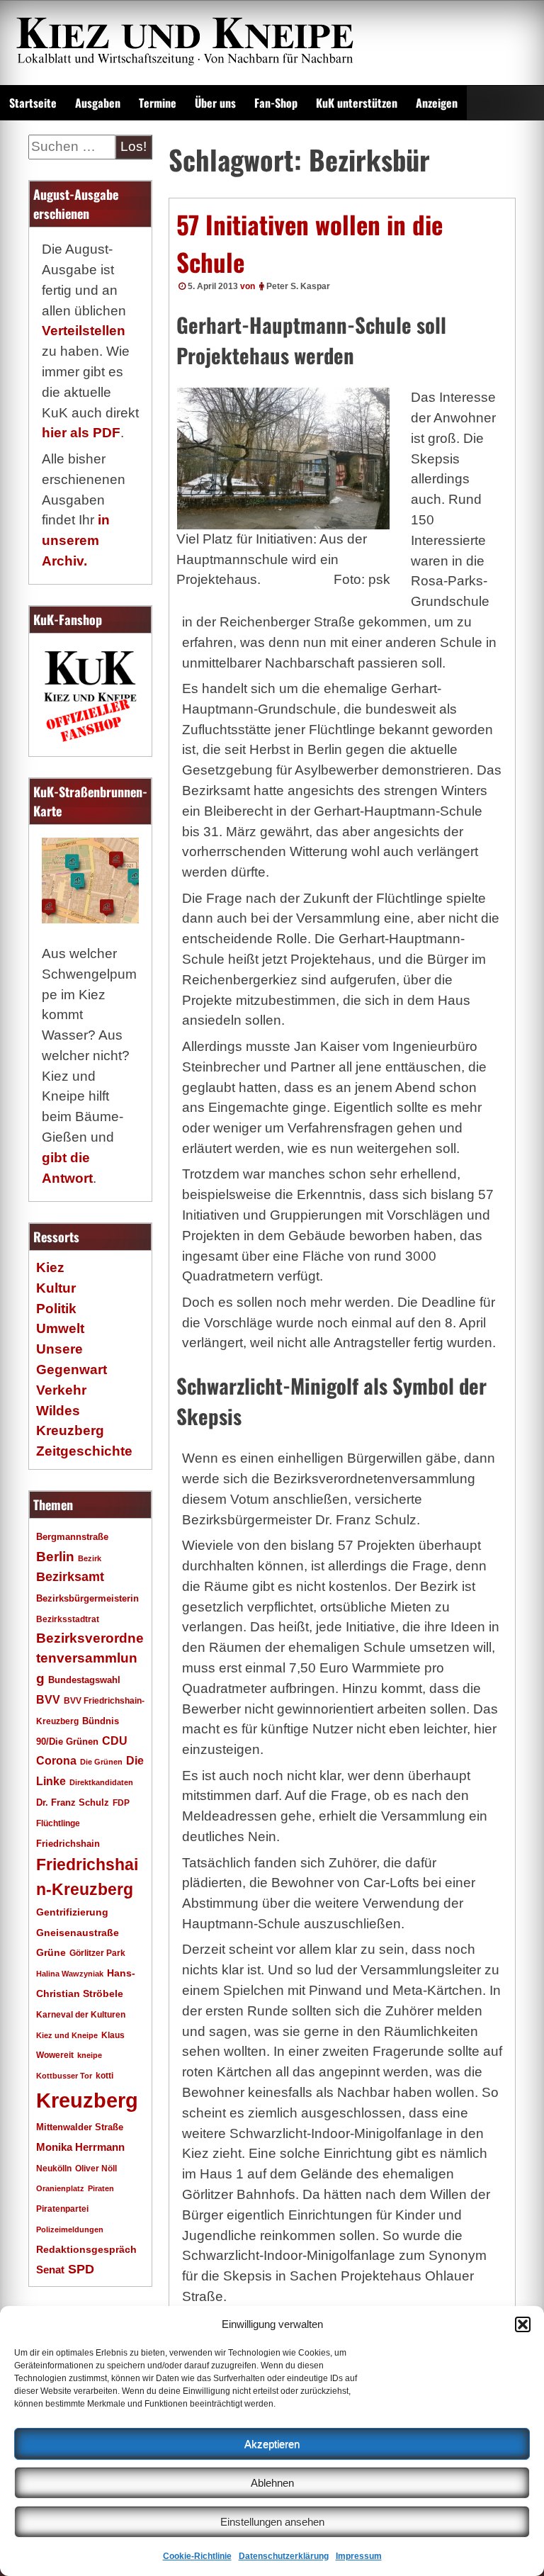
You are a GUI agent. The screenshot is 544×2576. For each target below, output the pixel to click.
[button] (523, 2324)
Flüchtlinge (58, 1823)
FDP (121, 1802)
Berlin (55, 1556)
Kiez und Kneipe (67, 2035)
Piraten (101, 2188)
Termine (158, 103)
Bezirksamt (70, 1577)
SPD (81, 2269)
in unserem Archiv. (76, 540)
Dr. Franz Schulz (73, 1802)
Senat (50, 2270)
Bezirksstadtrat (68, 1619)
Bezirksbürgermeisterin (87, 1599)
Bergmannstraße (72, 1537)
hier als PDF (81, 433)
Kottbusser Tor (64, 2076)
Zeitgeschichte (84, 1451)
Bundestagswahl (84, 1680)
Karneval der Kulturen (81, 2014)
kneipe (90, 2055)
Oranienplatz (60, 2188)
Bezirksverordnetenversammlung (90, 1659)
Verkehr (61, 1390)
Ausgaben (98, 103)
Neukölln (54, 2169)
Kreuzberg (87, 2100)
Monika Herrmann (80, 2147)
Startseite (33, 103)
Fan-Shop (276, 103)
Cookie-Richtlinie (197, 2556)
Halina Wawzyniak (70, 1974)
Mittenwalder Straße (80, 2127)
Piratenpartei (62, 2209)
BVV (48, 1699)
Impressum (359, 2556)
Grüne (51, 1952)
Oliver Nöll (96, 2169)
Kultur (56, 1288)
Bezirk (90, 1558)
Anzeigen (437, 103)
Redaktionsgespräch (86, 2250)
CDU (115, 1740)
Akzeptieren (272, 2444)
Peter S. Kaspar (298, 286)
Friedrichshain (68, 1844)
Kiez (50, 1267)
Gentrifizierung (72, 1912)
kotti (104, 2075)
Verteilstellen (84, 331)
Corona (56, 1761)
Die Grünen (101, 1762)
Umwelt (60, 1328)
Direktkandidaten (101, 1782)
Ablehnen (272, 2483)
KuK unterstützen (357, 103)
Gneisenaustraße (78, 1933)
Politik (56, 1309)
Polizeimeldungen (70, 2229)
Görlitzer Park (97, 1953)
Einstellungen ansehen (272, 2522)
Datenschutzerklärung (284, 2556)
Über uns (215, 103)
